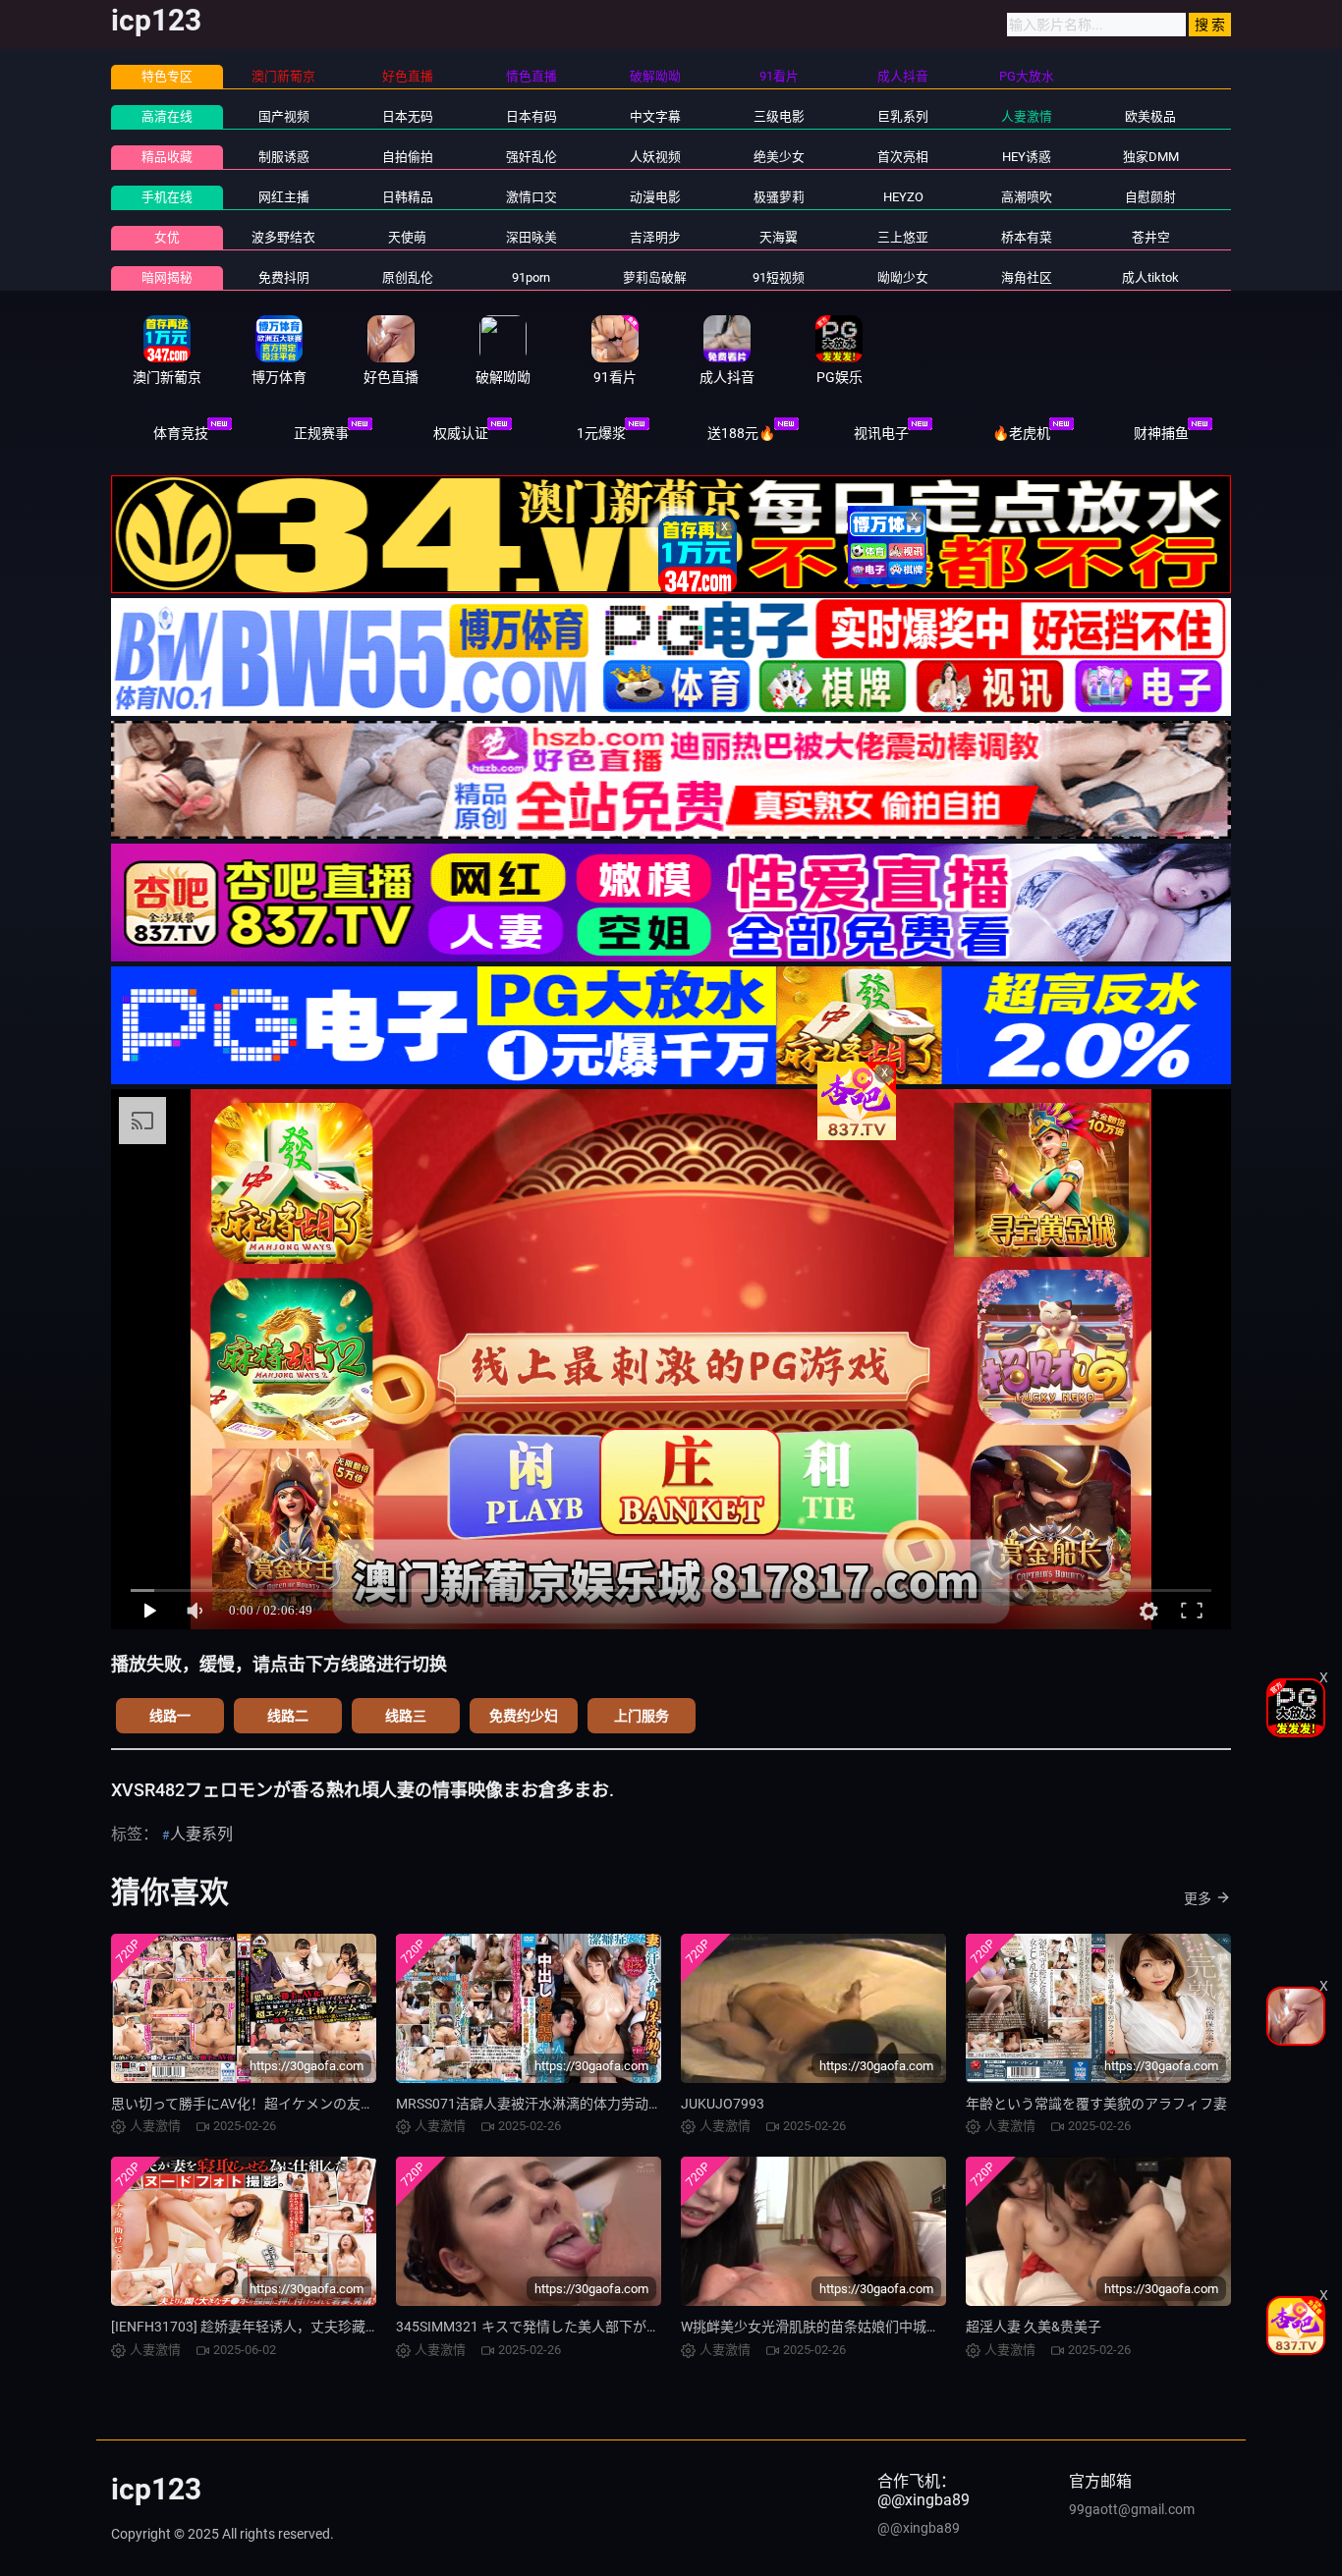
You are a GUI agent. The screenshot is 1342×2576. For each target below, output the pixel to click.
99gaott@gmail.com (1132, 2509)
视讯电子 (881, 433)
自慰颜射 (1150, 197)
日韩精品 (408, 197)
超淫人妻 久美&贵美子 (1034, 2327)
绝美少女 (779, 157)
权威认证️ (461, 433)
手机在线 (167, 197)
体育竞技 (181, 433)
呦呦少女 (903, 277)
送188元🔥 (741, 433)
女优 (167, 237)
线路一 (170, 1716)
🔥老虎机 (1021, 433)
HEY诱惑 (1027, 157)
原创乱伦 (408, 277)
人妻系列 (201, 1834)
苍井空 (1151, 237)
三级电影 (779, 116)
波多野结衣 (283, 237)
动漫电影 (655, 197)
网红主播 (284, 197)
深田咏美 (531, 237)
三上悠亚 (903, 237)
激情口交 (531, 197)
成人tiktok (1150, 277)
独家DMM (1151, 157)
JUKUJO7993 (723, 2104)
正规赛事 (321, 433)
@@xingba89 (919, 2528)
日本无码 (408, 116)
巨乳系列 (903, 116)
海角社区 (1027, 277)
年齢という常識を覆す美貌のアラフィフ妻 (1096, 2104)
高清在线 (167, 116)
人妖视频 (655, 157)
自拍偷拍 (408, 157)
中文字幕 (655, 116)
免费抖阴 (284, 277)
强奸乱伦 (531, 157)
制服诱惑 (284, 157)
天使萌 (407, 237)
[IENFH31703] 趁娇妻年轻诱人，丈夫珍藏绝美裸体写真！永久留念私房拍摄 (341, 2327)
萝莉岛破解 (655, 277)
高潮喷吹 (1027, 197)
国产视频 (284, 116)
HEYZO (903, 197)
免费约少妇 (524, 1716)
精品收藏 (167, 157)
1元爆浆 (601, 433)
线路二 (288, 1716)
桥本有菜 (1027, 237)
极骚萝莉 (779, 197)
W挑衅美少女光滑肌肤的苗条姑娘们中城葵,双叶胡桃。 (846, 2327)
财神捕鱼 (1161, 433)
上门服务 (642, 1716)
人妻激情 (1027, 116)
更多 (1198, 1898)
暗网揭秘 (167, 277)
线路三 (406, 1716)
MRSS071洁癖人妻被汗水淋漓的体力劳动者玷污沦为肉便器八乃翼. (600, 2104)
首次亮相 (903, 157)
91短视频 (779, 277)
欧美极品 (1150, 116)
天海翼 (779, 237)
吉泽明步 (655, 237)
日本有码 (531, 116)
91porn (531, 277)
